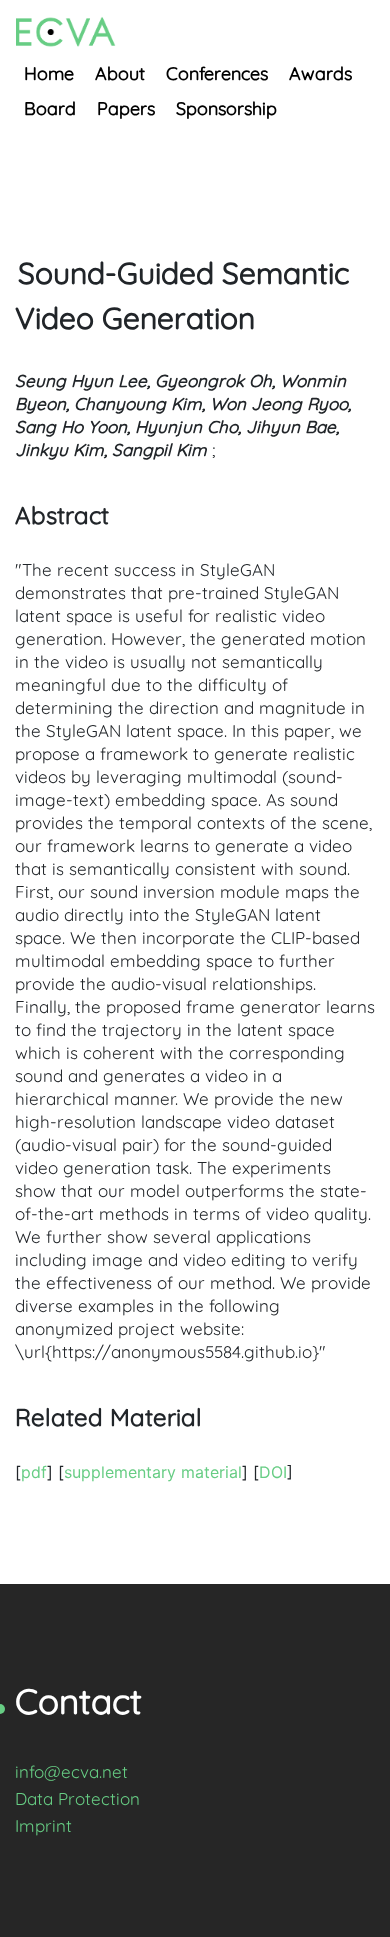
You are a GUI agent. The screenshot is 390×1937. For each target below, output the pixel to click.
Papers (126, 108)
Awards (320, 73)
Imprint (43, 1825)
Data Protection (77, 1798)
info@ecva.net (71, 1771)
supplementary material (153, 1472)
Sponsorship (226, 108)
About (120, 73)
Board (50, 108)
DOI (273, 1472)
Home (49, 73)
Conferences (217, 73)
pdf (34, 1472)
